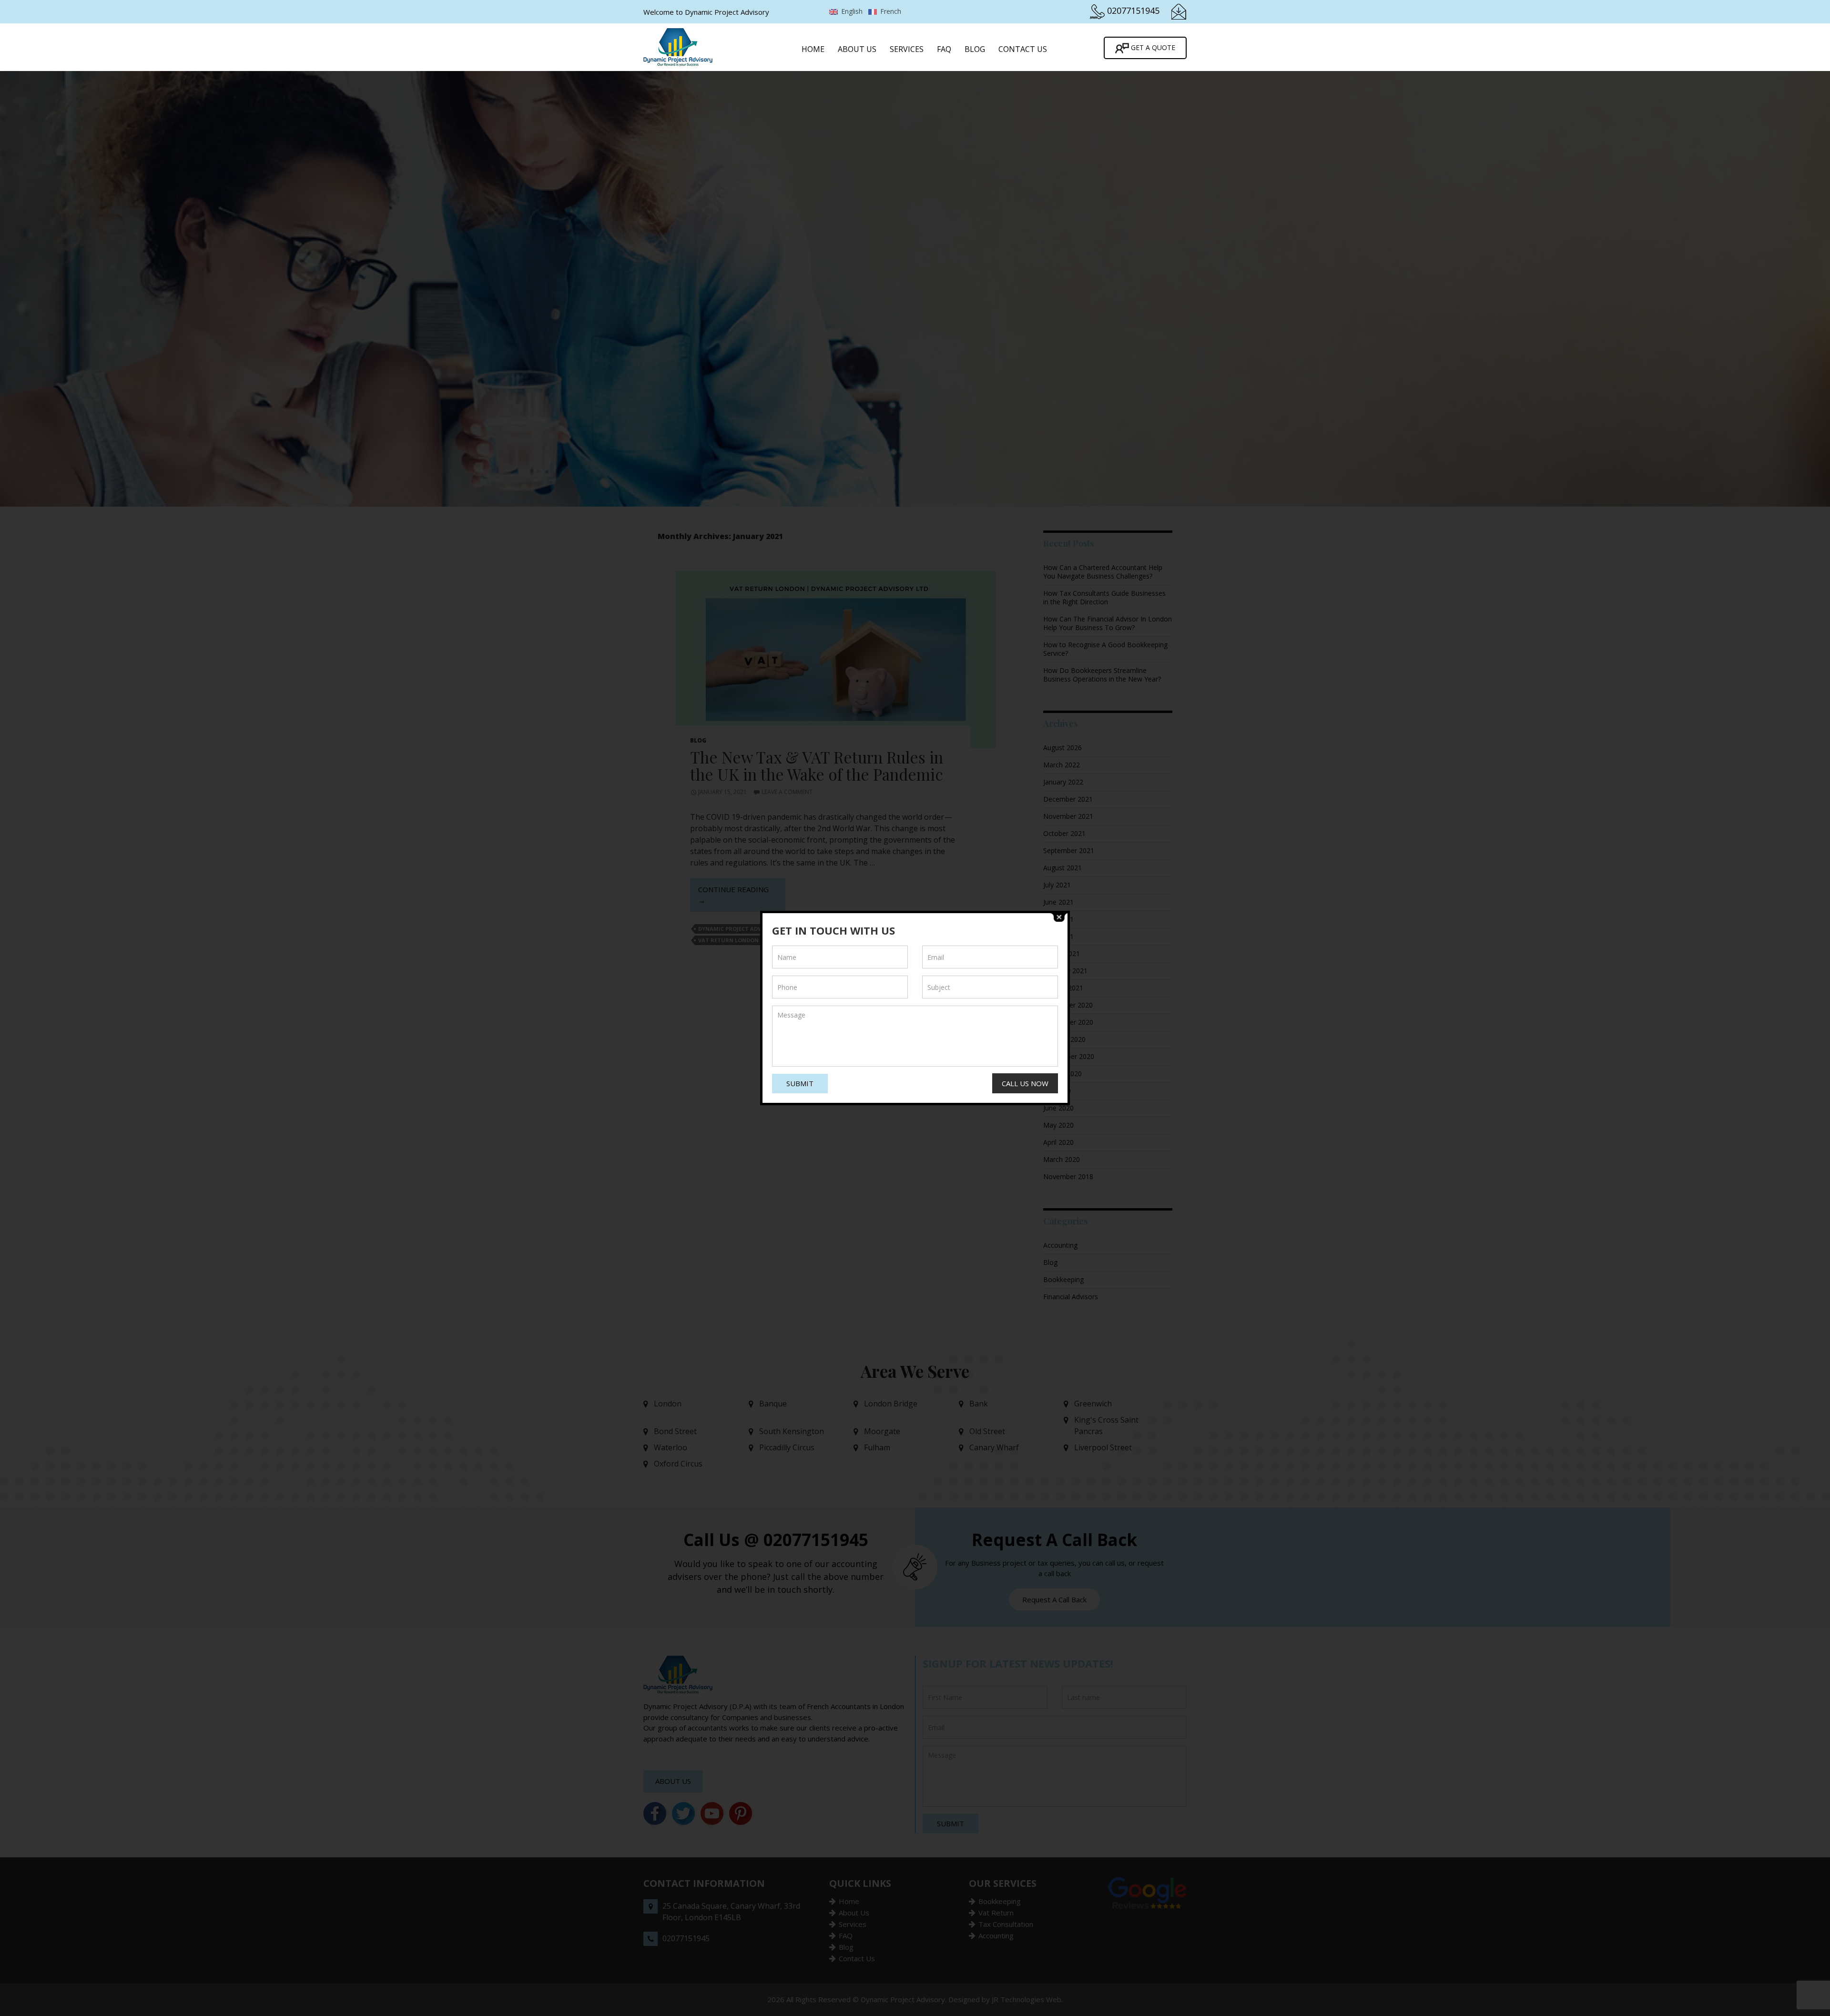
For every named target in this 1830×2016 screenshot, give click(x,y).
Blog (975, 49)
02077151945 (1133, 10)
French (890, 11)
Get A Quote (1152, 47)
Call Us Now (1025, 1083)
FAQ (944, 49)
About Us (857, 49)
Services (907, 49)
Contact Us (1023, 49)
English (851, 11)
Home (813, 49)
